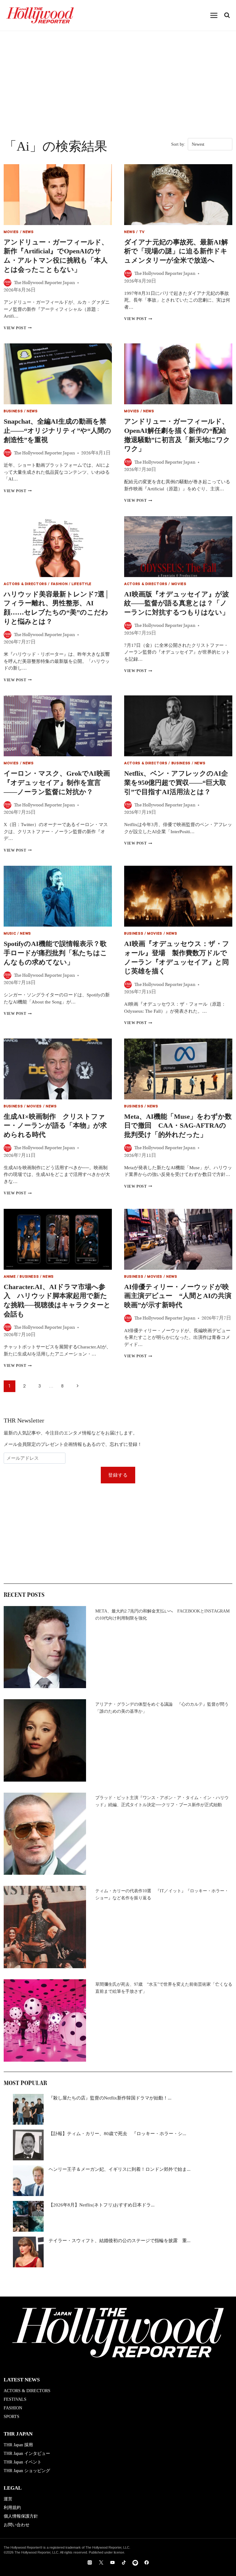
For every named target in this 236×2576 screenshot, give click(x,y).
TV (142, 233)
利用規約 (12, 2508)
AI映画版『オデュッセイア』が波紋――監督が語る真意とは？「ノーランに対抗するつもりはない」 (177, 603)
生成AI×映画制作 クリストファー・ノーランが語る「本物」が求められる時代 (55, 1126)
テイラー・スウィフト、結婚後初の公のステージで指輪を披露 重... (120, 2241)
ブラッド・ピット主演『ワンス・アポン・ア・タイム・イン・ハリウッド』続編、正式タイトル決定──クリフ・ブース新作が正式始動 (162, 1801)
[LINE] (135, 2562)
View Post (18, 328)
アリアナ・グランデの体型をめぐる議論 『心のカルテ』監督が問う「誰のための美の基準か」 (162, 1708)
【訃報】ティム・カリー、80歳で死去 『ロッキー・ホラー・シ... (117, 2134)
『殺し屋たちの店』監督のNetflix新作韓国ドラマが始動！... (110, 2098)
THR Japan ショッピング (27, 2471)
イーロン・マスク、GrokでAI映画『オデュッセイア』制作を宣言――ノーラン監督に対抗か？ (57, 782)
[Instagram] (90, 2562)
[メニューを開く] (214, 15)
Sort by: (178, 144)
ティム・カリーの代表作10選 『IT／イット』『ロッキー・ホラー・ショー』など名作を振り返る (162, 1894)
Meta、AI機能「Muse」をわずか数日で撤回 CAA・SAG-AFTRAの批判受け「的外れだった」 (178, 1126)
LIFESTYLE (82, 585)
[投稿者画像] (8, 283)
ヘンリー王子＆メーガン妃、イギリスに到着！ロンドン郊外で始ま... (120, 2169)
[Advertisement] (118, 77)
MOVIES (11, 233)
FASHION (59, 585)
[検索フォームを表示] (227, 15)
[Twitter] (101, 2562)
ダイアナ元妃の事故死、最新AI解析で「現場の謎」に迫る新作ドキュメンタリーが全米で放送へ (176, 251)
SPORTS (12, 2417)
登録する (118, 1475)
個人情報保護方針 (21, 2516)
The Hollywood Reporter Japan (44, 283)
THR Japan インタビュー (27, 2453)
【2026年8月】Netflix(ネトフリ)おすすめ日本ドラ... (102, 2205)
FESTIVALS (15, 2399)
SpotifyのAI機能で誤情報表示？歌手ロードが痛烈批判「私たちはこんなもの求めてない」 (55, 953)
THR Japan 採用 (18, 2445)
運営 (8, 2499)
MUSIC (10, 934)
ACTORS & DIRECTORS (25, 585)
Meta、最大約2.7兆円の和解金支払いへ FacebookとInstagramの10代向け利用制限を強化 (162, 1615)
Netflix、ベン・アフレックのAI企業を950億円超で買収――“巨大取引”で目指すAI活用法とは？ (176, 782)
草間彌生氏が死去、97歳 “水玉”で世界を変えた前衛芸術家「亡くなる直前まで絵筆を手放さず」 (164, 1988)
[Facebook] (147, 2562)
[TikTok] (124, 2562)
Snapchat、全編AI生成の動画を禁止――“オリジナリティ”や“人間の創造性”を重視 (57, 430)
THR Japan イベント (23, 2462)
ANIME (10, 1277)
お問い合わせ (17, 2525)
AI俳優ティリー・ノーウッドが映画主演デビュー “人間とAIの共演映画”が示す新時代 (178, 1296)
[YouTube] (112, 2562)
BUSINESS (13, 412)
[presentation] (58, 195)
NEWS (28, 233)
